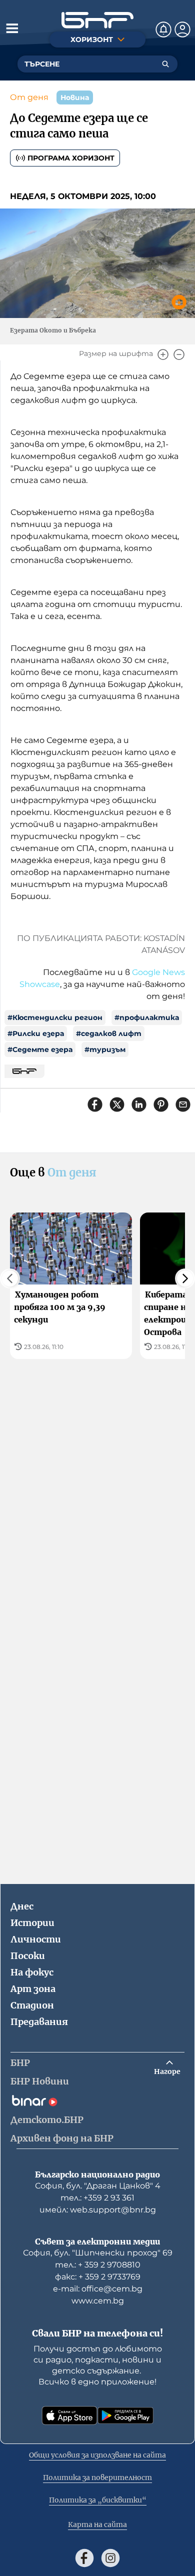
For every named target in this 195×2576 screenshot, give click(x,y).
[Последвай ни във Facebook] (84, 2558)
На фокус (32, 1972)
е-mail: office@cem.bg (98, 2289)
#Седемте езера (40, 1049)
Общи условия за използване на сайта (97, 2455)
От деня (29, 97)
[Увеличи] (163, 354)
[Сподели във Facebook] (95, 1104)
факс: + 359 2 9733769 (98, 2277)
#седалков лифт (109, 1033)
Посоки (28, 1956)
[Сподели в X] (117, 1104)
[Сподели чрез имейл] (183, 1104)
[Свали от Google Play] (125, 2415)
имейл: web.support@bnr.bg (98, 2210)
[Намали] (179, 354)
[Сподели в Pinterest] (161, 1104)
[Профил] (182, 29)
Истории (32, 1923)
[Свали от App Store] (69, 2415)
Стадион (32, 2005)
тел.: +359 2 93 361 (97, 2198)
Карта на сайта (97, 2524)
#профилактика (147, 1017)
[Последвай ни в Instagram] (110, 2558)
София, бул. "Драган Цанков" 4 (98, 2186)
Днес (22, 1906)
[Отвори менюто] (12, 28)
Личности (36, 1939)
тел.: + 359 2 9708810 (98, 2265)
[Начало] (97, 20)
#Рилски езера (36, 1033)
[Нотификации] (163, 29)
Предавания (39, 2022)
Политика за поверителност (97, 2477)
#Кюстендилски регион (55, 1017)
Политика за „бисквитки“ (98, 2500)
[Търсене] (165, 64)
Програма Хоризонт (71, 158)
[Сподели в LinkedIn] (139, 1104)
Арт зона (33, 1989)
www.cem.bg (98, 2301)
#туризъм (105, 1049)
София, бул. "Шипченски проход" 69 (98, 2253)
